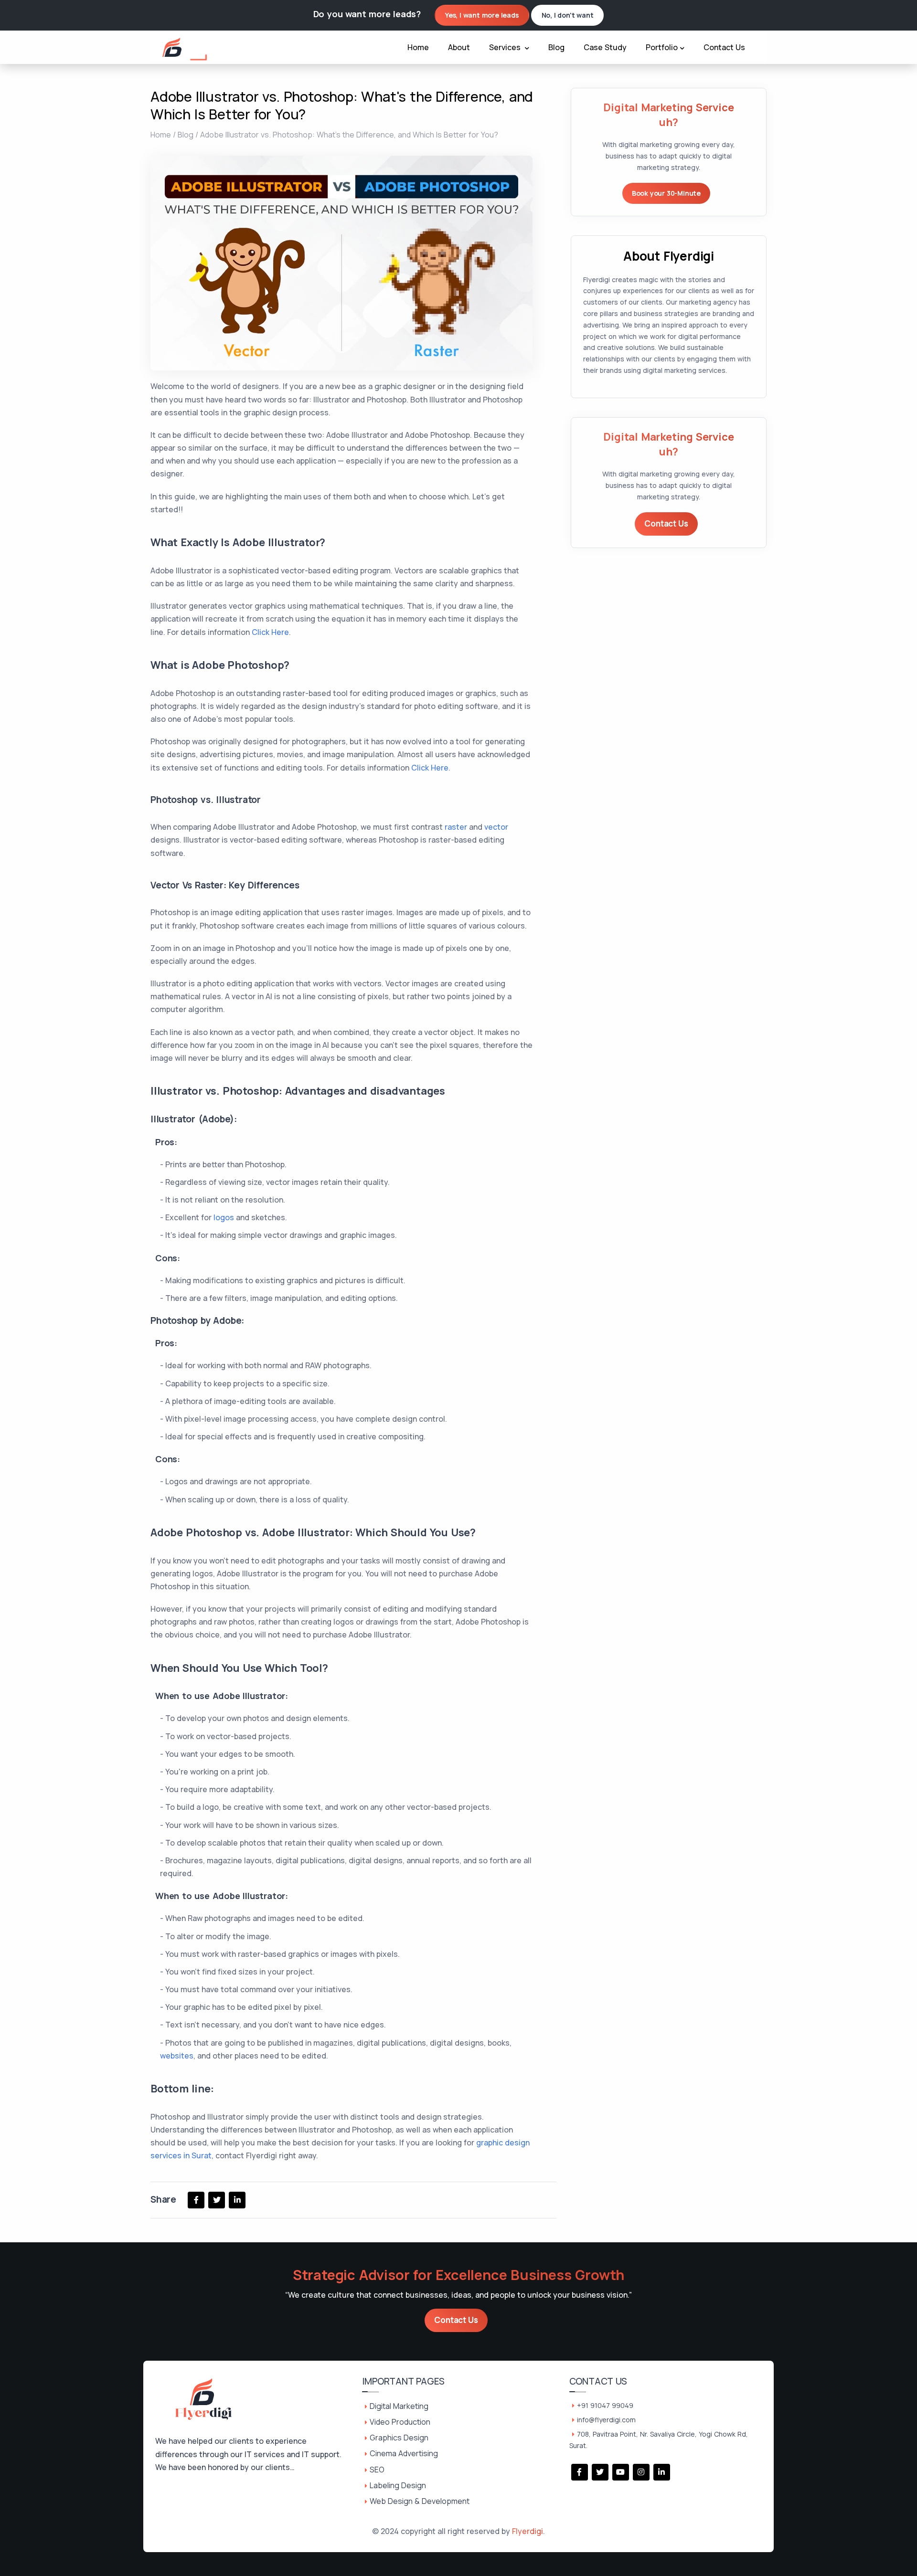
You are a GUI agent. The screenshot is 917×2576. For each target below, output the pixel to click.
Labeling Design (398, 2485)
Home (418, 47)
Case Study (605, 47)
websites (177, 2056)
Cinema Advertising (404, 2453)
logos (224, 1217)
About (459, 47)
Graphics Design (399, 2438)
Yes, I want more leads (482, 15)
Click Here (270, 632)
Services (506, 47)
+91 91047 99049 (605, 2405)
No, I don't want (568, 15)
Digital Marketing (399, 2406)
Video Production (400, 2422)
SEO (377, 2470)
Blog (556, 47)
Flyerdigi (528, 2531)
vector (496, 827)
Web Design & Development (420, 2501)
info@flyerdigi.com (606, 2420)
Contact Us (724, 47)
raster (456, 827)
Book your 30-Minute (666, 193)
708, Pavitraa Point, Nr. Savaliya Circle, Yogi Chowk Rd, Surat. (659, 2440)
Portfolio (662, 47)
